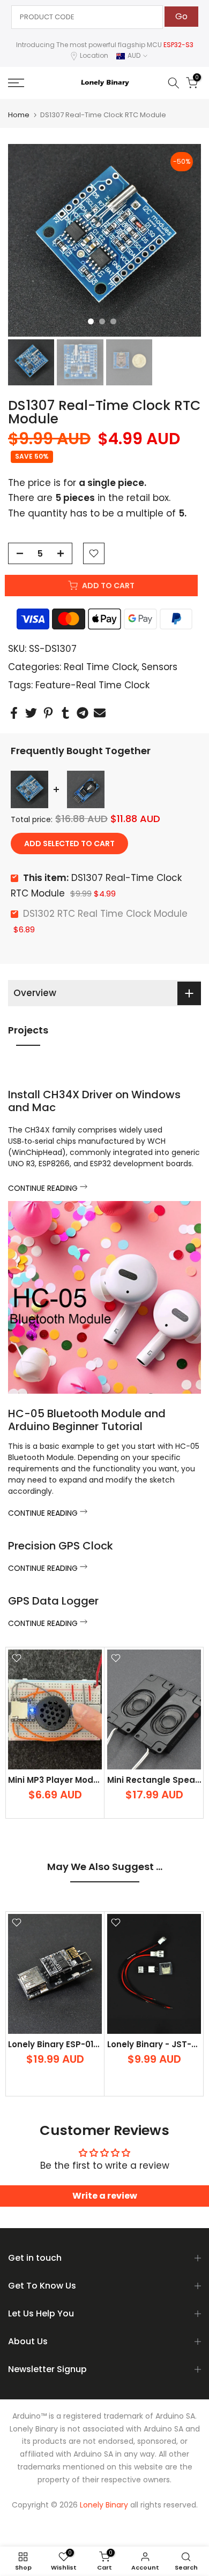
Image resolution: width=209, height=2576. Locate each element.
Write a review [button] (105, 2196)
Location (94, 55)
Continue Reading (44, 1188)
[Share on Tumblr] (65, 713)
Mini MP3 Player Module (57, 1779)
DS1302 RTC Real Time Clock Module (105, 914)
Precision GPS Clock (61, 1546)
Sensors (159, 667)
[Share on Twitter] (31, 713)
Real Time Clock (100, 667)
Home (19, 115)
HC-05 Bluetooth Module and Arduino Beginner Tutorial (87, 1420)
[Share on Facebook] (14, 713)
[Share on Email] (100, 713)
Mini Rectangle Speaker (158, 1779)
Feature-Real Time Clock (92, 685)
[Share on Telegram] (83, 713)
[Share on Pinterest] (48, 713)
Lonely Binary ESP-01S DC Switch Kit (83, 2044)
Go (181, 16)
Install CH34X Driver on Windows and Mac (94, 1101)
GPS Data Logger (53, 1601)
